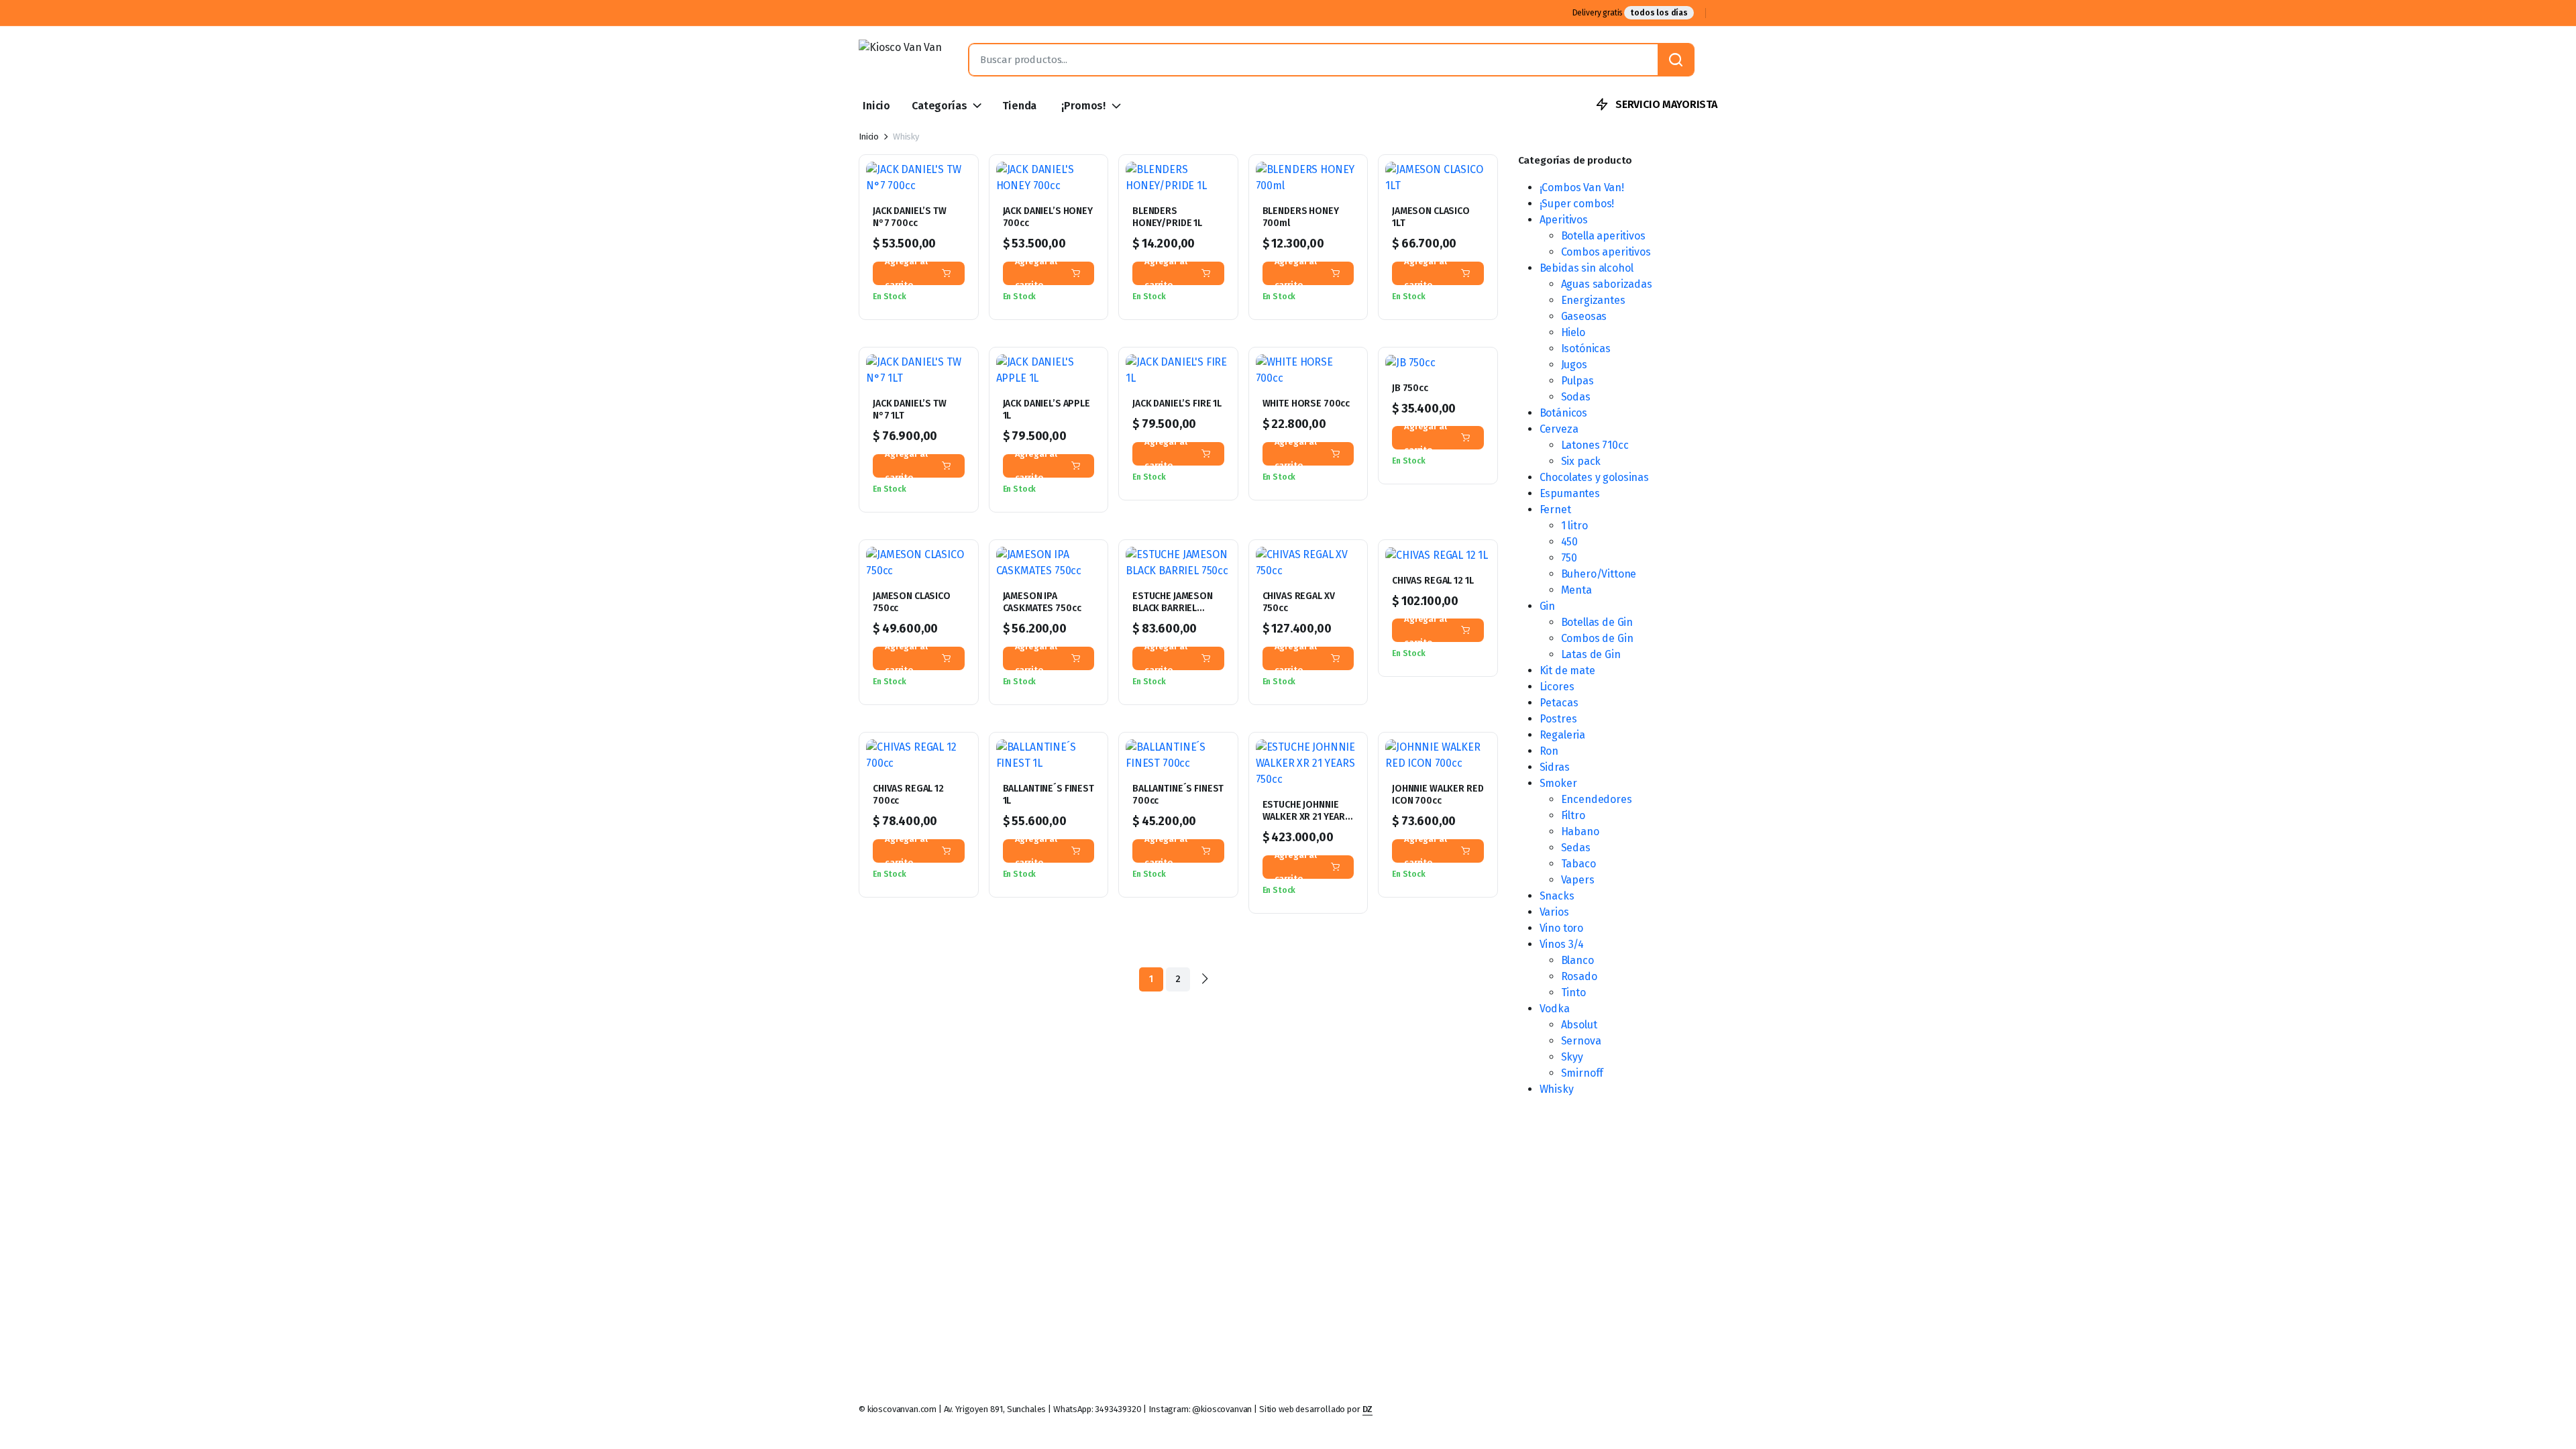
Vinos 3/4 (1562, 944)
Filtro (1573, 815)
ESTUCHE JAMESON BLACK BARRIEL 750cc (1173, 608)
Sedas (1576, 848)
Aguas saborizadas (1607, 284)
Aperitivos (1564, 220)
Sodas (1576, 397)
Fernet (1555, 509)
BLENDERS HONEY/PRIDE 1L (1167, 217)
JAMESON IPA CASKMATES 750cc (1042, 602)
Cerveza (1559, 429)
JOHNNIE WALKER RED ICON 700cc (1438, 795)
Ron (1549, 751)
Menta (1576, 590)
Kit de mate (1567, 670)
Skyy (1572, 1057)
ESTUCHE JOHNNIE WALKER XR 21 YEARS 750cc (1307, 817)
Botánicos (1564, 413)
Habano (1580, 831)
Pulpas (1577, 381)
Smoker (1558, 783)
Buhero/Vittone (1599, 574)
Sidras (1555, 767)
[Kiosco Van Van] (900, 60)
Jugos (1574, 365)
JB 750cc (1410, 388)
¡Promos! (1083, 106)
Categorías (939, 106)
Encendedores (1597, 799)
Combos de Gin (1597, 638)
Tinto (1573, 992)
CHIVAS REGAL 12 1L (1433, 581)
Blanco (1577, 960)
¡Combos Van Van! (1582, 187)
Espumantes (1570, 493)
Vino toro (1562, 928)
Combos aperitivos (1606, 252)
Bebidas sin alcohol (1587, 268)
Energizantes (1593, 300)
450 (1570, 542)
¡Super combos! (1577, 204)
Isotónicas (1586, 348)
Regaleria (1563, 735)
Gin (1548, 606)
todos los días (1659, 13)
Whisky (1557, 1089)
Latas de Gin (1591, 654)
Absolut (1579, 1025)
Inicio (876, 106)
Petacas (1559, 703)
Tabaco (1578, 864)
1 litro (1574, 526)
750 (1569, 558)
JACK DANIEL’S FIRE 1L (1177, 404)
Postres (1558, 719)
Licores (1557, 687)
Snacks (1557, 896)
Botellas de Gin (1597, 622)
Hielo (1573, 332)
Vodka (1555, 1009)
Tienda (1019, 106)
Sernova (1581, 1041)
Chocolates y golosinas (1594, 477)
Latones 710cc (1595, 445)
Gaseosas (1584, 316)
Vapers (1578, 880)
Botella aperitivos (1603, 236)
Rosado (1579, 976)
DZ (1368, 1409)
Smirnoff (1582, 1073)
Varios (1554, 912)
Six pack (1581, 461)
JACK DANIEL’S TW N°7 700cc (910, 217)
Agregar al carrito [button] (906, 273)
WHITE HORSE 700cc (1306, 404)
